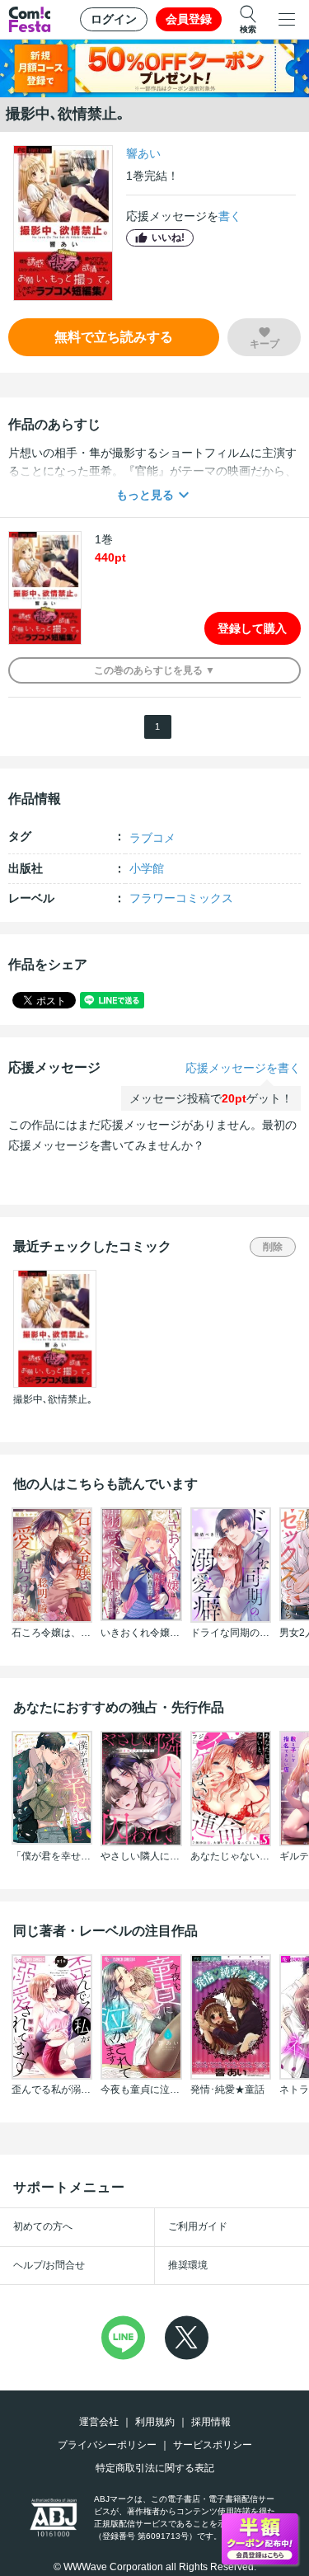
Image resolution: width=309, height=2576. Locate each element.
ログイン (114, 19)
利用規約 (155, 2422)
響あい (143, 153)
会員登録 (189, 19)
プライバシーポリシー (107, 2445)
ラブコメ (152, 838)
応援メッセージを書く (243, 1068)
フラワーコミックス (181, 898)
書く (230, 216)
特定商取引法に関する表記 (155, 2468)
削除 (273, 1247)
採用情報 (211, 2422)
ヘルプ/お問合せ (49, 2265)
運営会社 (99, 2422)
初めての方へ (43, 2226)
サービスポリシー (213, 2445)
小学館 (147, 868)
